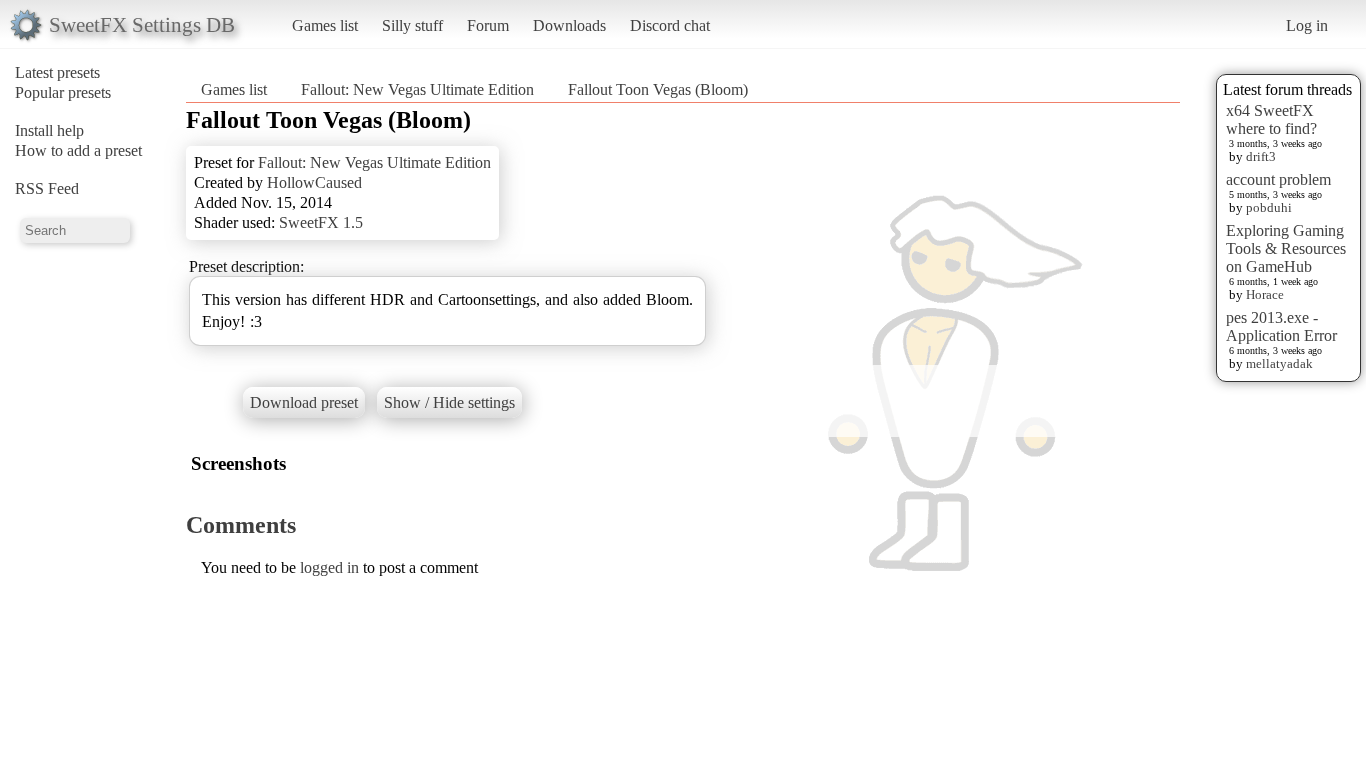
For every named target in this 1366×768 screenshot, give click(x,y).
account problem (1278, 179)
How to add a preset (78, 150)
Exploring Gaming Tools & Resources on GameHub (1286, 248)
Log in (1307, 25)
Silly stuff (412, 25)
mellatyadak (1279, 363)
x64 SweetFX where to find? (1271, 119)
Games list (325, 25)
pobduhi (1269, 207)
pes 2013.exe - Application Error (1281, 326)
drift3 (1261, 156)
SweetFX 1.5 (321, 222)
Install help (49, 130)
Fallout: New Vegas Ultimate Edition (417, 89)
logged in (329, 567)
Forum (488, 25)
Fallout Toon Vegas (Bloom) (658, 89)
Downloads (569, 25)
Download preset (304, 402)
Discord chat (670, 25)
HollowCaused (314, 182)
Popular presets (63, 92)
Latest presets (57, 72)
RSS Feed (47, 188)
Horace (1265, 294)
